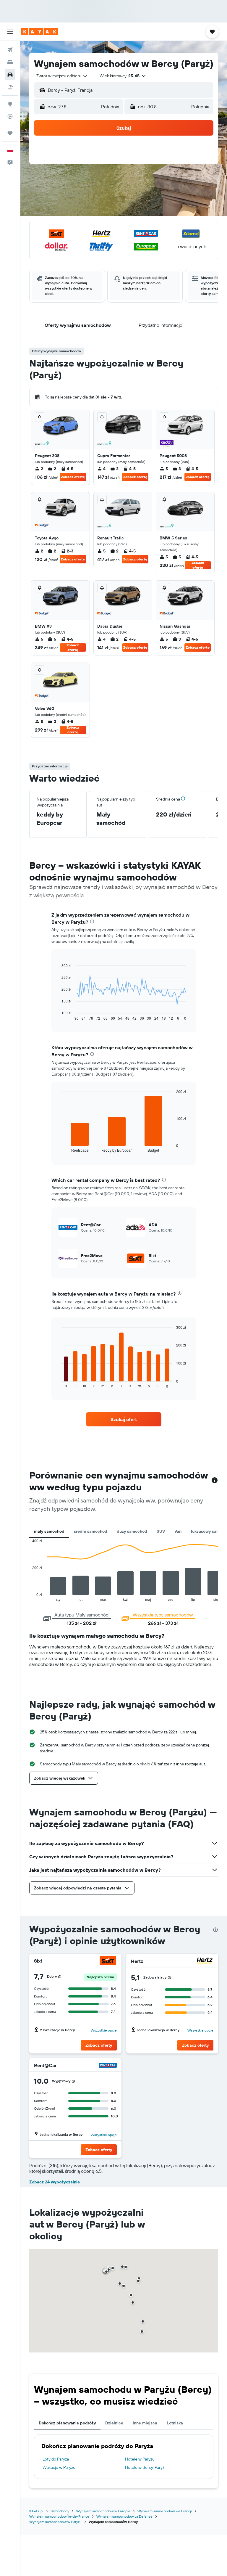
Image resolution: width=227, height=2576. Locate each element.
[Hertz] (205, 1961)
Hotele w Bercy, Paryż (145, 2467)
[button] (10, 32)
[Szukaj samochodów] (10, 75)
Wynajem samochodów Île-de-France (59, 2516)
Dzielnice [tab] (114, 2423)
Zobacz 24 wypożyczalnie (55, 2182)
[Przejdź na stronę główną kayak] (40, 32)
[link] (124, 1419)
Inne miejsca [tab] (145, 2423)
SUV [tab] (161, 1531)
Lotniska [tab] (175, 2423)
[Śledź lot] (10, 116)
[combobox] (62, 76)
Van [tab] (178, 1531)
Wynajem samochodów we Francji (165, 2511)
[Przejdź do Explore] (10, 104)
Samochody (60, 2511)
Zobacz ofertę (73, 477)
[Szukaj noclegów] (10, 62)
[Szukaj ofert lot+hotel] (10, 87)
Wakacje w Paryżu (59, 2467)
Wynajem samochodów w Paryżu (55, 2522)
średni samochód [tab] (91, 1531)
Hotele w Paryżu (140, 2459)
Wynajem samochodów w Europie (103, 2511)
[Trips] (10, 133)
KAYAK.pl (36, 2511)
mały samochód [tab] (49, 1531)
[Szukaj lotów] (10, 50)
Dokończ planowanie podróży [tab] (67, 2423)
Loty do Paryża (56, 2459)
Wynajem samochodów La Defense (124, 2516)
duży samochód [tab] (132, 1531)
